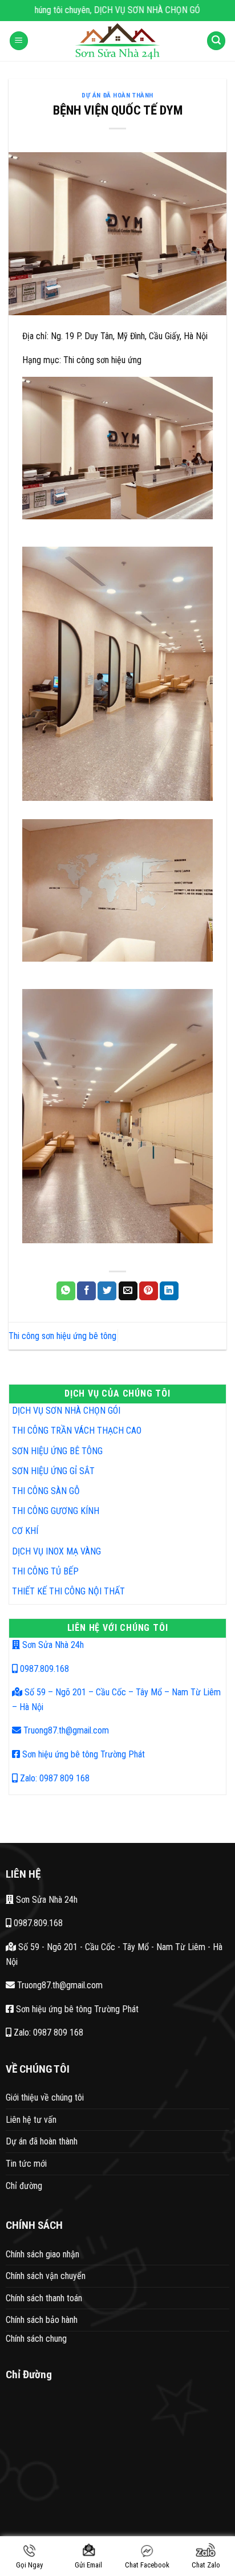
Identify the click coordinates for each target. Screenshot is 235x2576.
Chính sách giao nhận (42, 2254)
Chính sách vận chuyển (46, 2276)
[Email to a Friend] (128, 1291)
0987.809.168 (43, 1669)
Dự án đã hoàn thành (117, 95)
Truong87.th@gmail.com (65, 1730)
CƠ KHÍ (25, 1531)
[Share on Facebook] (86, 1291)
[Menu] (19, 41)
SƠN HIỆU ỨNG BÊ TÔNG (57, 1451)
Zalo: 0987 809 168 (54, 1778)
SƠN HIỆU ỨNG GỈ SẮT (53, 1471)
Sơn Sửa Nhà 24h (52, 1645)
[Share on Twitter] (107, 1291)
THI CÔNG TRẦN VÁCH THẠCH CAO (77, 1431)
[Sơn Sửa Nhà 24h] (118, 41)
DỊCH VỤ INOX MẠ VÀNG (56, 1551)
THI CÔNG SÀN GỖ (46, 1491)
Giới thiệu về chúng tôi (45, 2097)
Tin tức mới (26, 2164)
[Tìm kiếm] (216, 41)
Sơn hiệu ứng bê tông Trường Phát (82, 1754)
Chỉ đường (24, 2186)
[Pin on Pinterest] (149, 1291)
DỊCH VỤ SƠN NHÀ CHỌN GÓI (66, 1411)
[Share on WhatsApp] (66, 1291)
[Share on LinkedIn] (169, 1291)
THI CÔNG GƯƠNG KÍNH (56, 1511)
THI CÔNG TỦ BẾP (45, 1571)
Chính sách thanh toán (44, 2298)
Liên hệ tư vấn (31, 2120)
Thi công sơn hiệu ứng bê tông (62, 1336)
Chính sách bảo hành (42, 2320)
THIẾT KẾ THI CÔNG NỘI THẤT (68, 1591)
